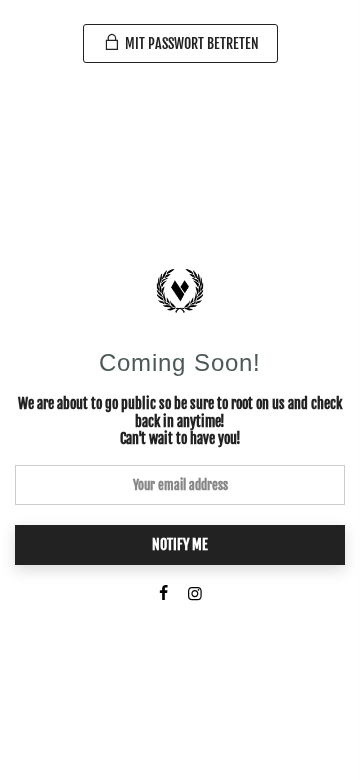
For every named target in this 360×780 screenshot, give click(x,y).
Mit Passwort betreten (190, 43)
